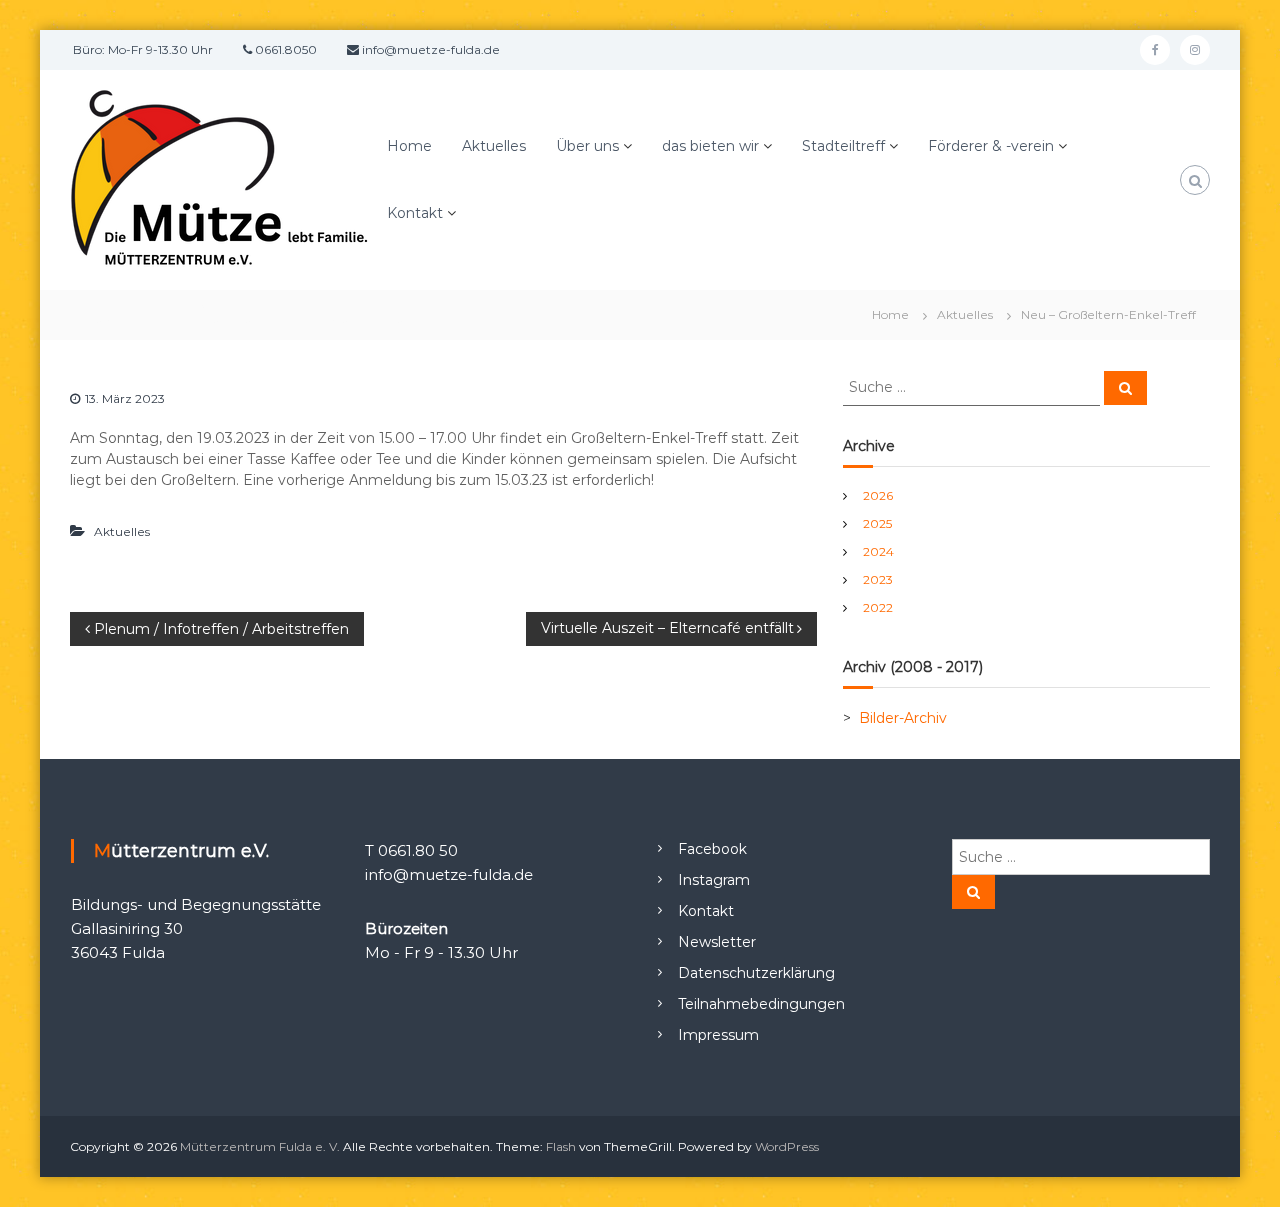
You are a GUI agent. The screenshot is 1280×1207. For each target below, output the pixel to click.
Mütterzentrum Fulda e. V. (260, 1146)
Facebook (712, 849)
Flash (561, 1146)
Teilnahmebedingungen (761, 1004)
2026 (878, 495)
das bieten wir (710, 146)
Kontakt (415, 213)
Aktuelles (494, 146)
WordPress (787, 1146)
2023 (878, 579)
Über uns (587, 146)
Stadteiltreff (843, 146)
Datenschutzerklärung (756, 973)
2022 (878, 607)
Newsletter (717, 942)
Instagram (714, 880)
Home (409, 146)
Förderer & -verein (991, 146)
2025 (877, 523)
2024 (878, 551)
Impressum (718, 1035)
